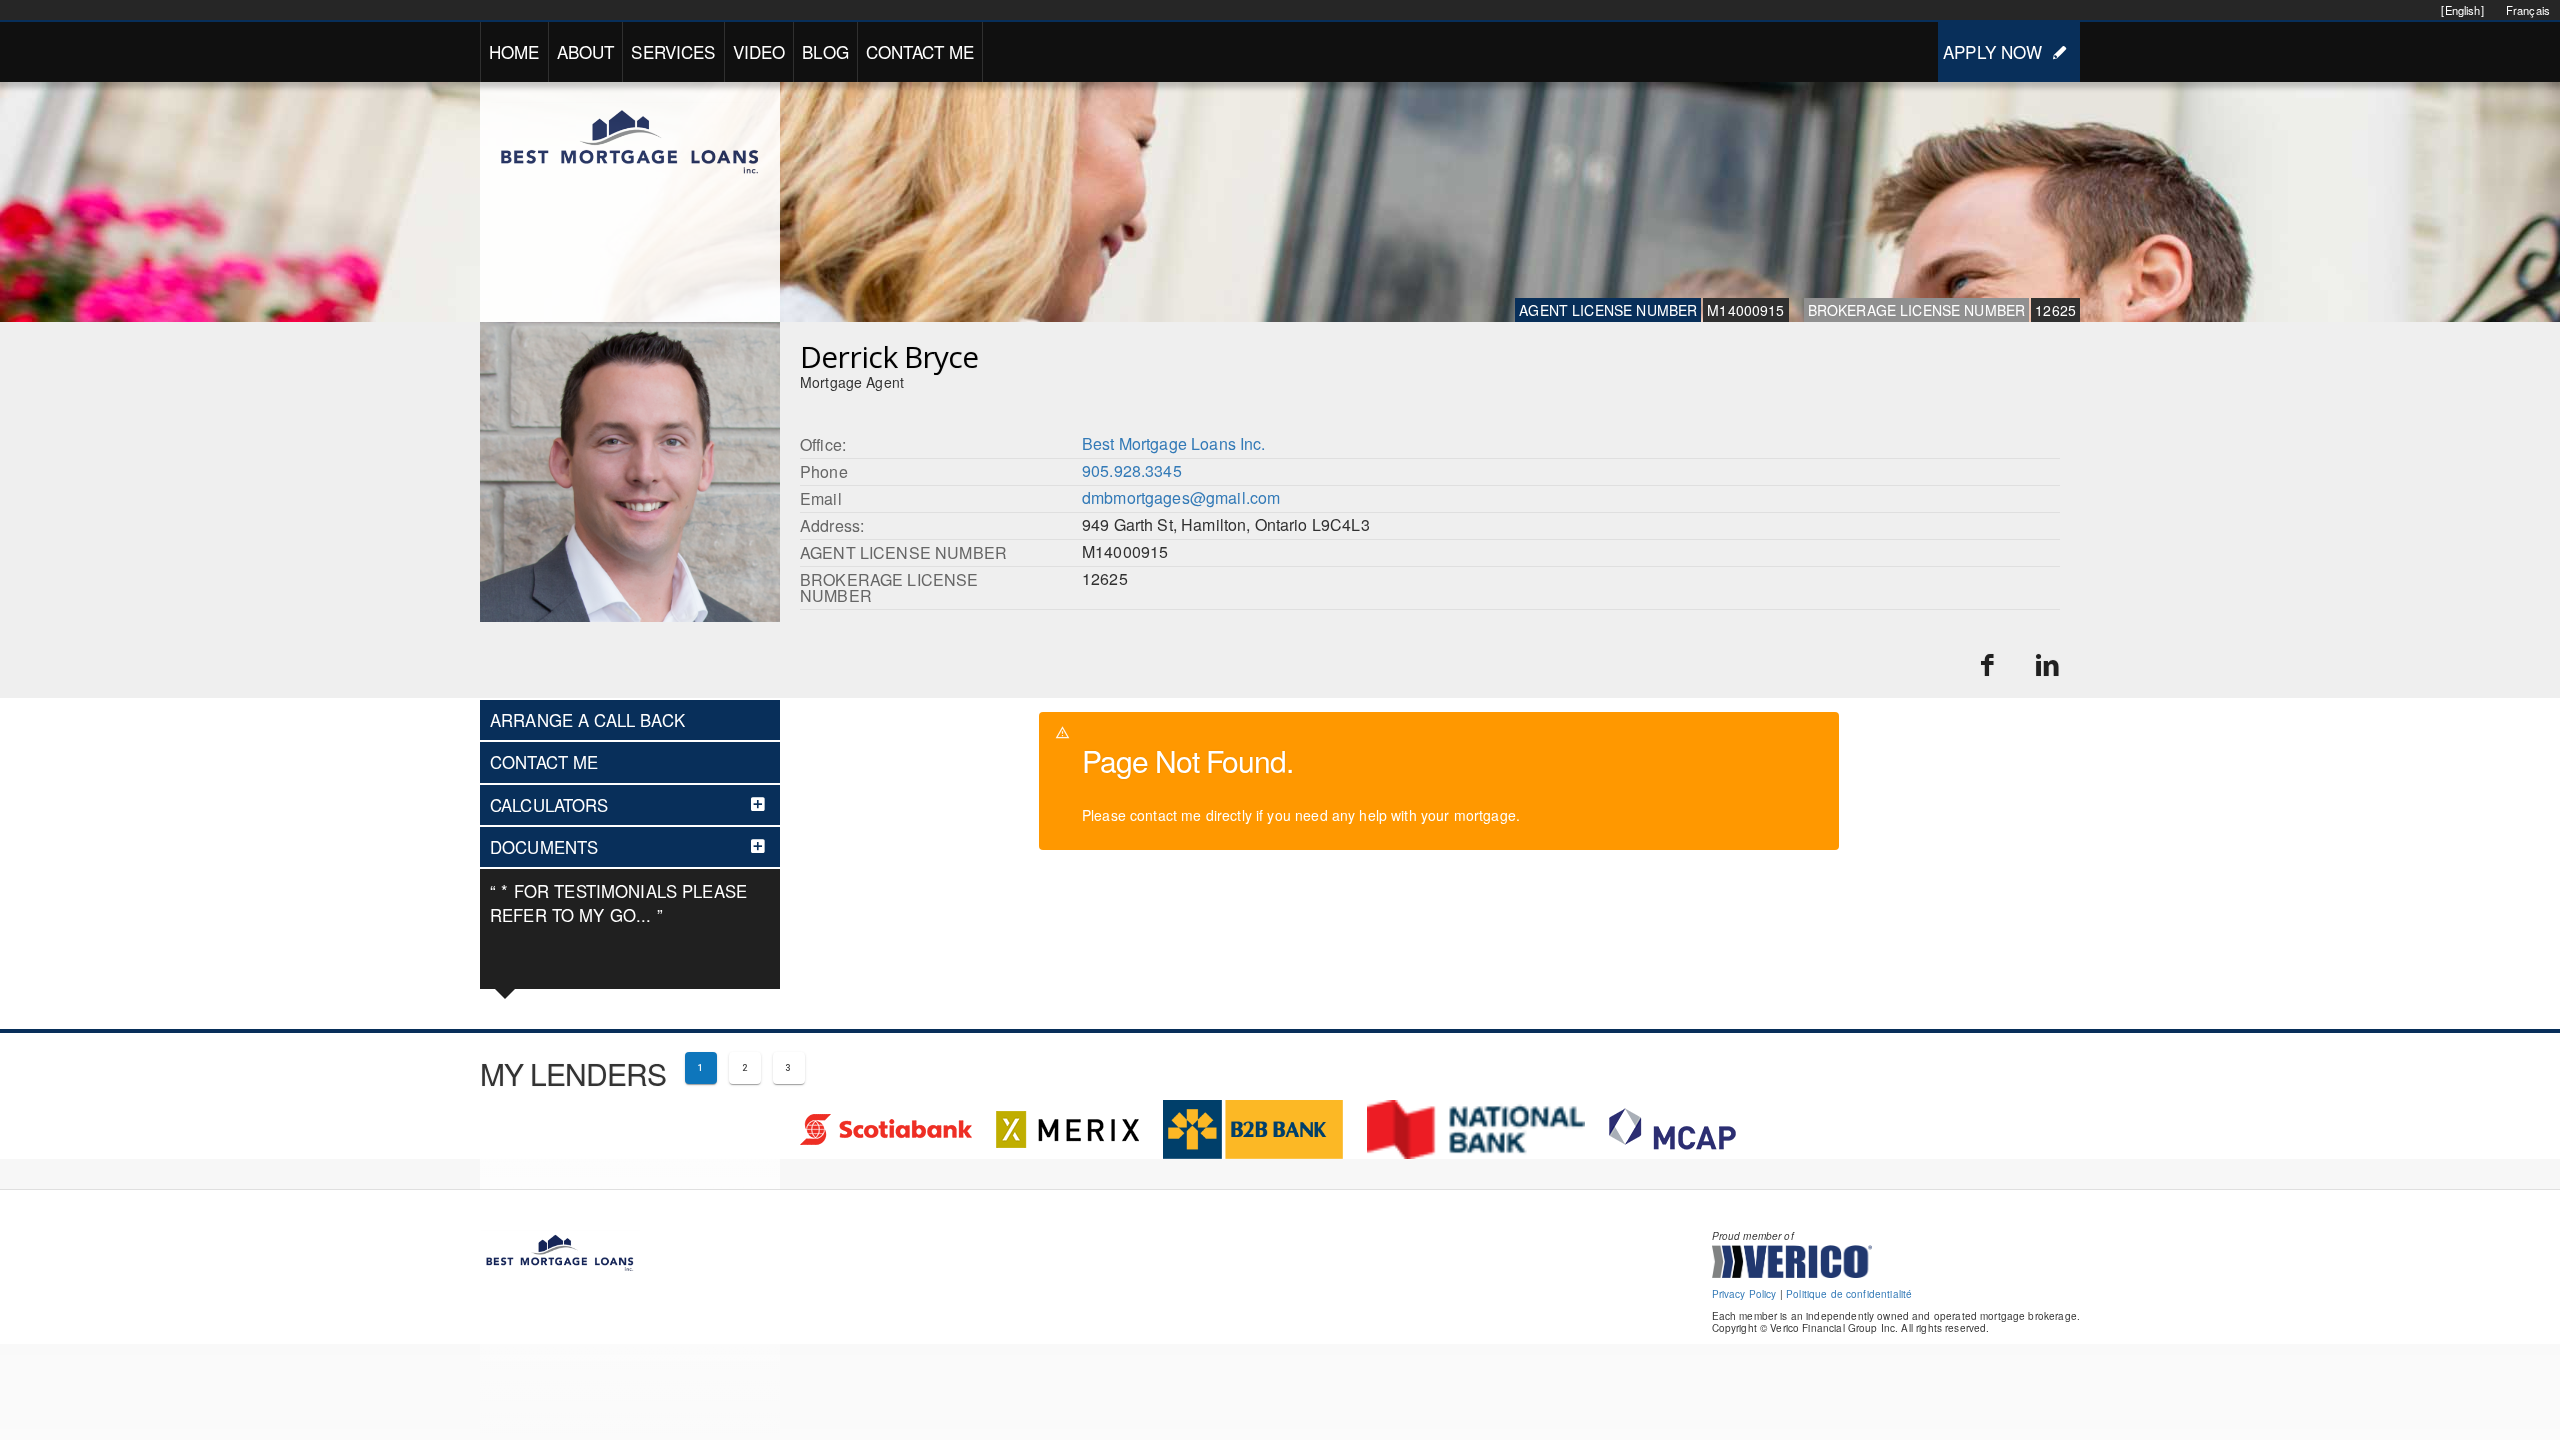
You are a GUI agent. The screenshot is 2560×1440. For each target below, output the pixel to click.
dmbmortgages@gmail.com (1181, 497)
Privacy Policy (1744, 1294)
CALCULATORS (549, 805)
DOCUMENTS (544, 847)
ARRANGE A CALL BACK (587, 720)
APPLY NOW (1992, 51)
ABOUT (586, 51)
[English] (2462, 10)
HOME (514, 51)
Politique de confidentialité (1849, 1294)
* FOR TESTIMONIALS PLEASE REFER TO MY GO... (618, 903)
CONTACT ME (920, 51)
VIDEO (759, 51)
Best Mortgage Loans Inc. (1174, 443)
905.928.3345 (1132, 470)
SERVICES (673, 51)
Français (2528, 10)
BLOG (825, 51)
